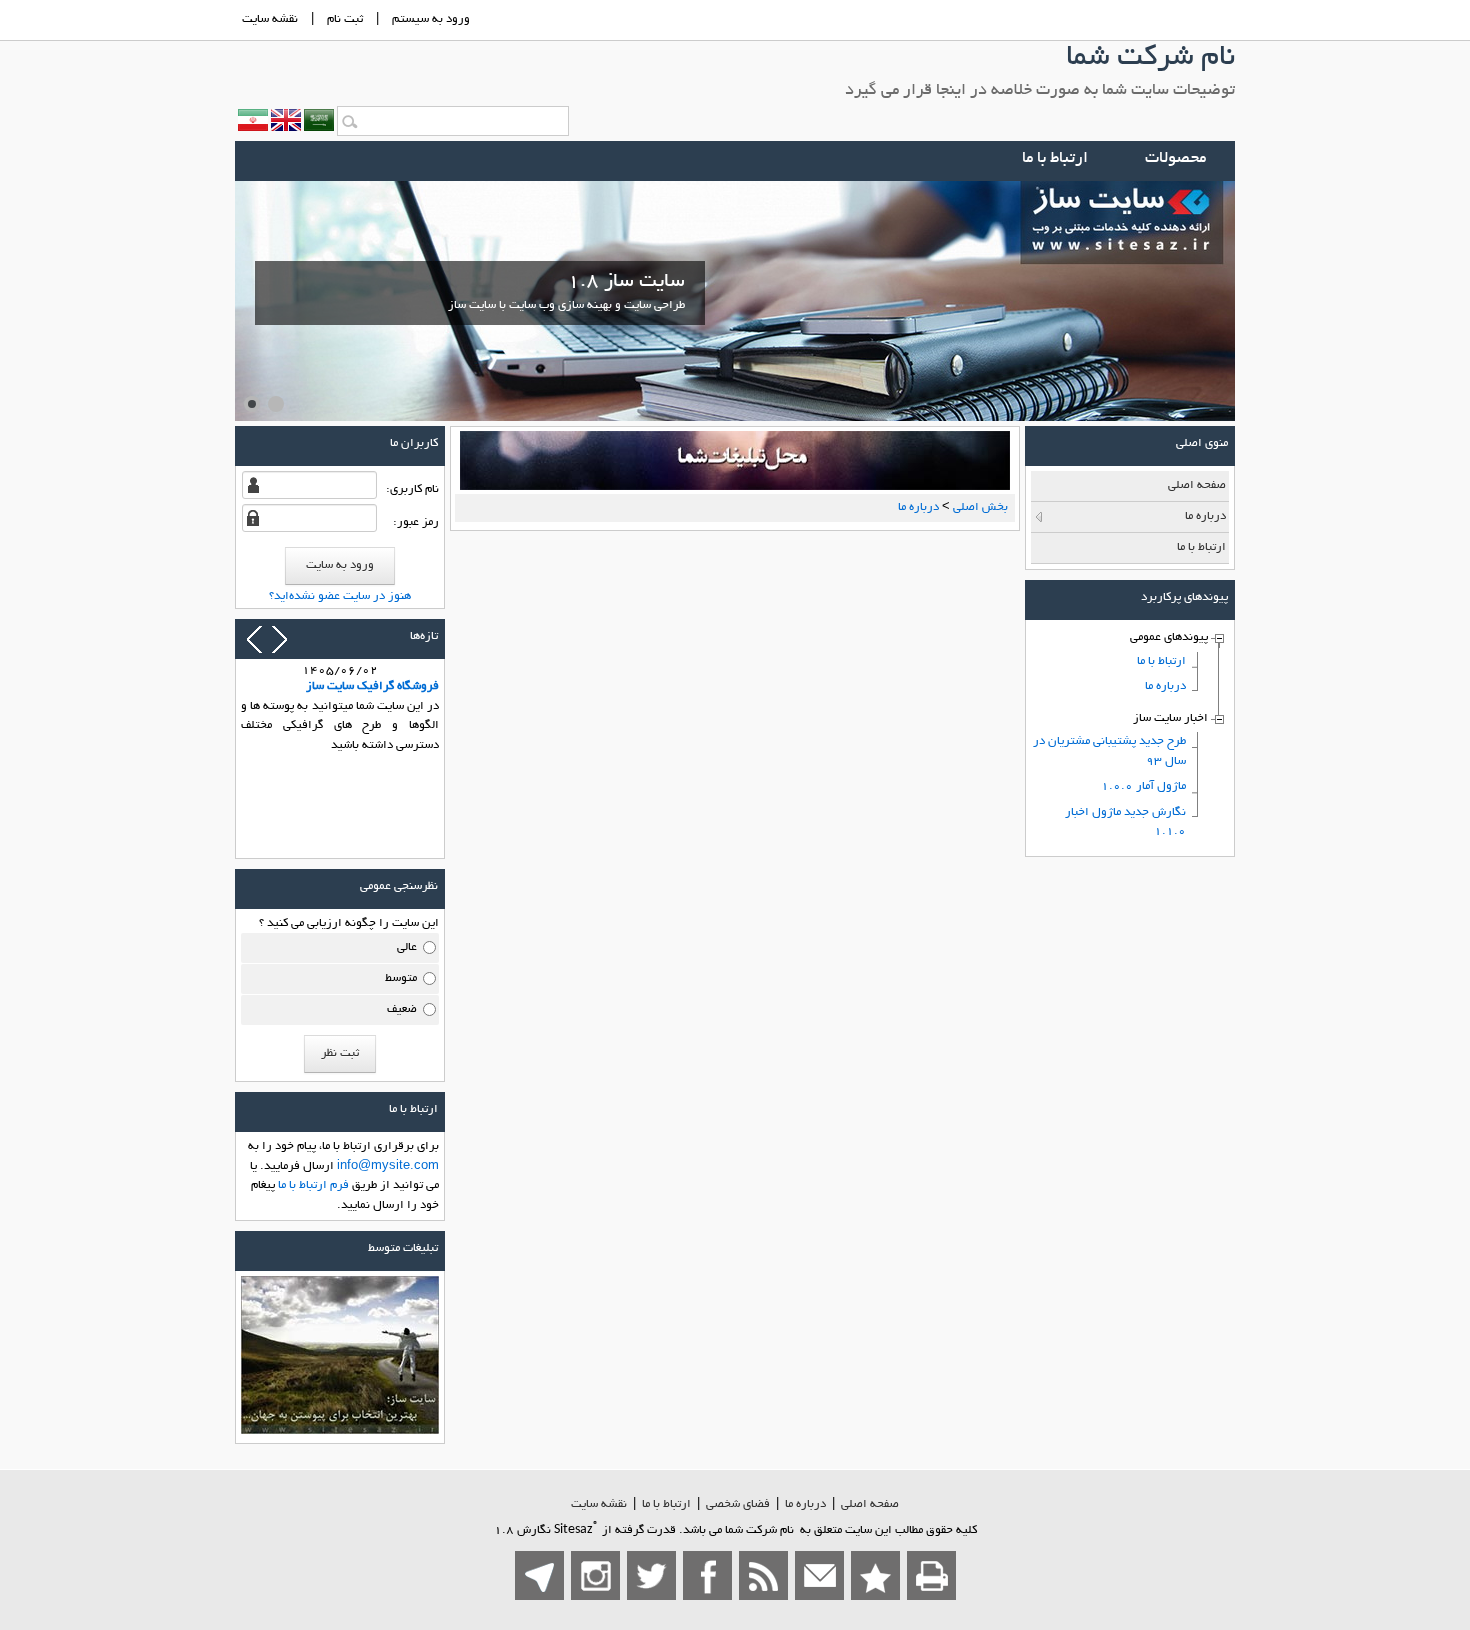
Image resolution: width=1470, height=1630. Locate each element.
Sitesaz (576, 1529)
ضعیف (402, 1009)
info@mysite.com (388, 1166)
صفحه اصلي (870, 1504)
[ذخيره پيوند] (875, 1575)
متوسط (401, 978)
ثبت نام (345, 19)
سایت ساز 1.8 (566, 291)
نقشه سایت (599, 1504)
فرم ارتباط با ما (313, 1185)
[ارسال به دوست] (819, 1575)
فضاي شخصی (738, 1504)
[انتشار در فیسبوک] (707, 1575)
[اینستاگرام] (595, 1575)
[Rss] (763, 1575)
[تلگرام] (539, 1575)
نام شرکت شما (1150, 59)
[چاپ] (931, 1575)
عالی (407, 947)
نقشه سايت (270, 19)
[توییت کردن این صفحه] (651, 1575)
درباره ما (805, 1504)
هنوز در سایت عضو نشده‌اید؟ (340, 596)
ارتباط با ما (666, 1504)
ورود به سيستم (431, 19)
